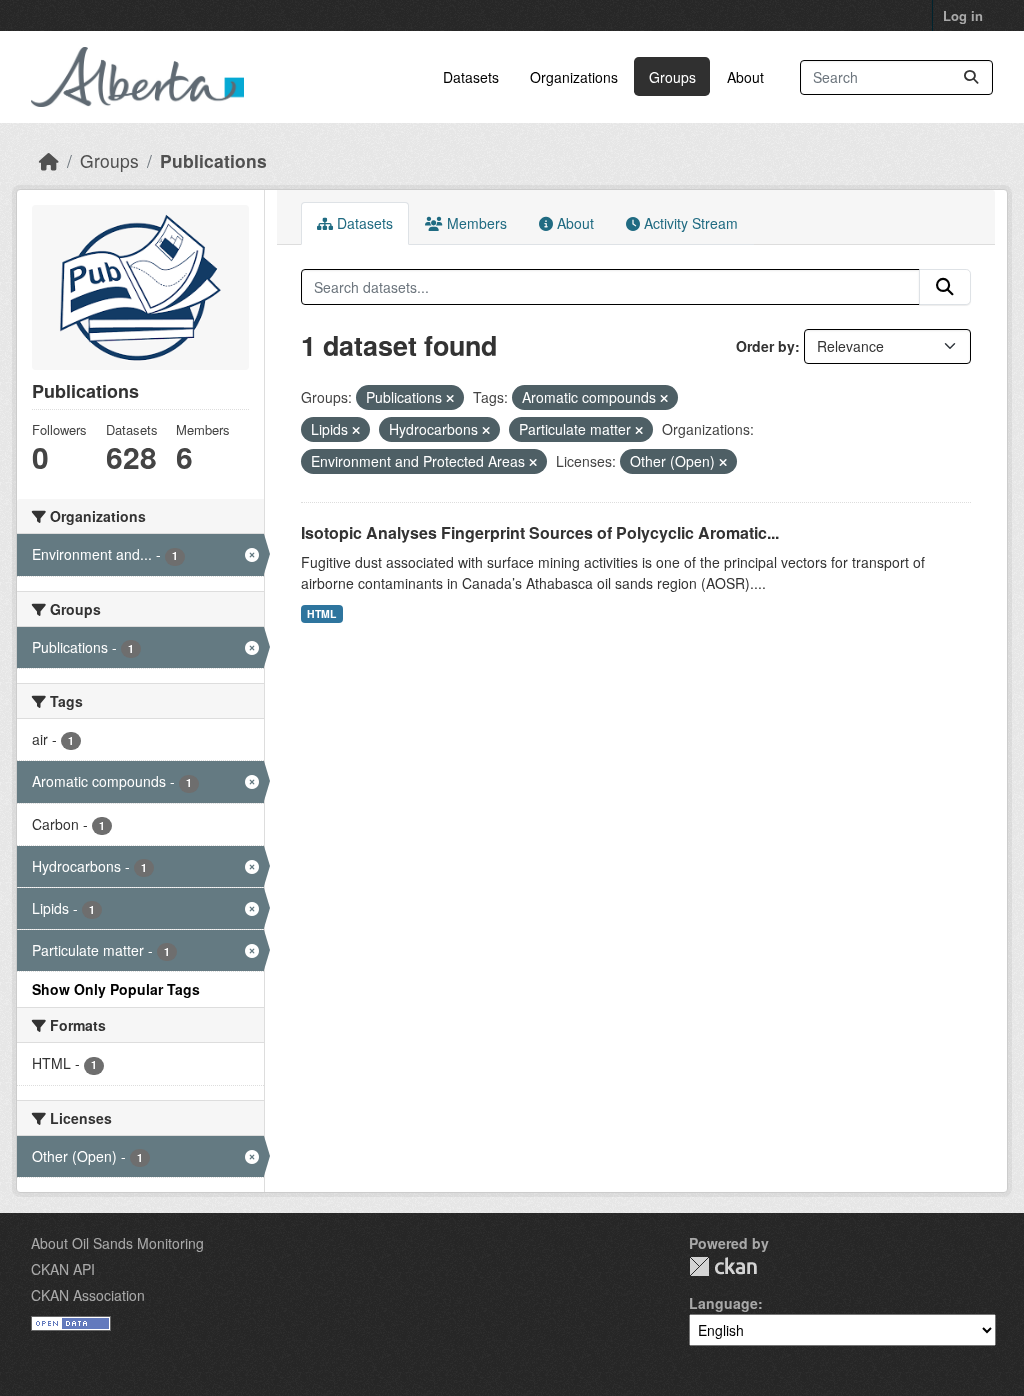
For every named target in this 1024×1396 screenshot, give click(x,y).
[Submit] (971, 77)
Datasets (471, 77)
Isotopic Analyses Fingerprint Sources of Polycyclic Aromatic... (540, 532)
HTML (321, 613)
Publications (213, 160)
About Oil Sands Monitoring (117, 1243)
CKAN (723, 1266)
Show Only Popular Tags (116, 989)
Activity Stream (689, 223)
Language (723, 1303)
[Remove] (450, 398)
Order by (765, 346)
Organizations (574, 77)
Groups (672, 77)
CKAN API (63, 1269)
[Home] (49, 160)
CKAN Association (88, 1295)
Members (475, 223)
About (745, 77)
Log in (963, 15)
